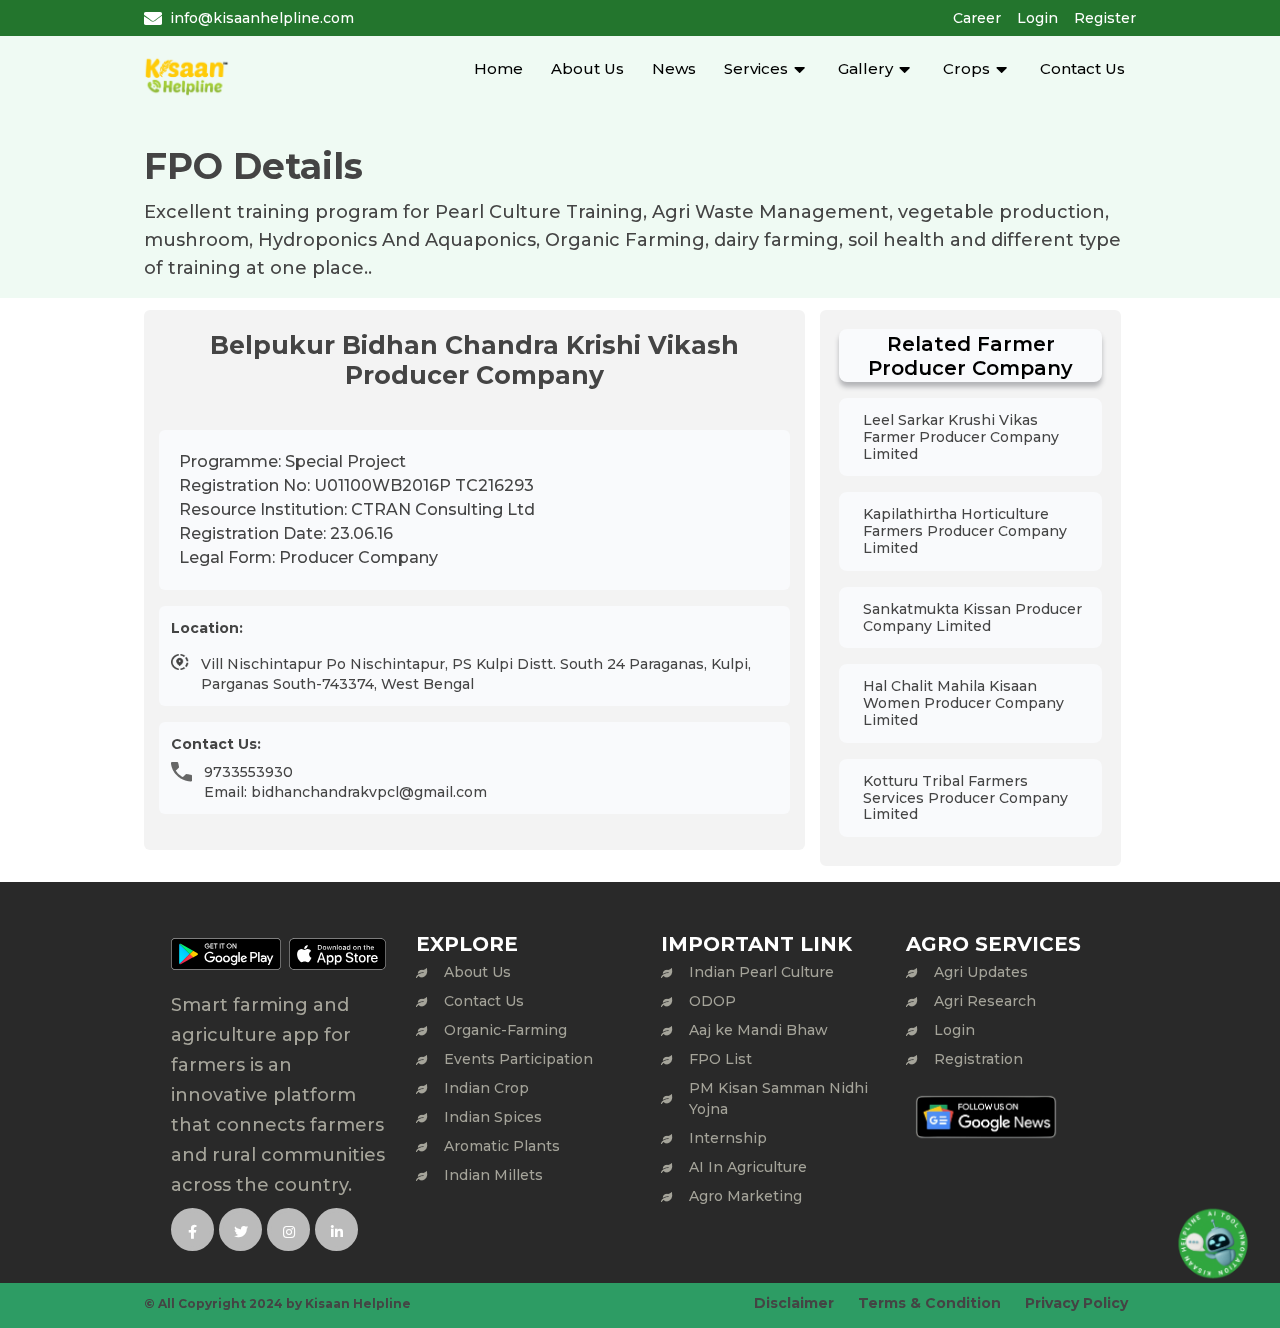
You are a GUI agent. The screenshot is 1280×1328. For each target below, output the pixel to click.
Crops (966, 68)
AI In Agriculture (748, 1167)
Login (1037, 18)
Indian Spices (493, 1117)
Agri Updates (981, 972)
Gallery (865, 68)
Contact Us (1082, 68)
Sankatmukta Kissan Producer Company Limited (972, 617)
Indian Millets (493, 1175)
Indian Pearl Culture (761, 972)
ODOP (712, 1001)
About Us (587, 68)
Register (1105, 18)
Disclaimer (794, 1303)
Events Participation (518, 1059)
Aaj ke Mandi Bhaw (758, 1030)
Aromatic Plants (502, 1146)
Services (756, 68)
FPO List (720, 1059)
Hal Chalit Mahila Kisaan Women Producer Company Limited (963, 703)
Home (498, 68)
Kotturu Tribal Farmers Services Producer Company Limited (965, 798)
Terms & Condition (929, 1303)
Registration (978, 1059)
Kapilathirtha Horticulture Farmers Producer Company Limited (965, 531)
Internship (728, 1138)
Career (977, 18)
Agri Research (985, 1001)
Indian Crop (486, 1088)
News (674, 68)
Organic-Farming (505, 1030)
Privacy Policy (1076, 1303)
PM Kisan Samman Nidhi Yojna (778, 1098)
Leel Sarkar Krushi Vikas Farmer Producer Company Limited (961, 437)
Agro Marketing (745, 1196)
